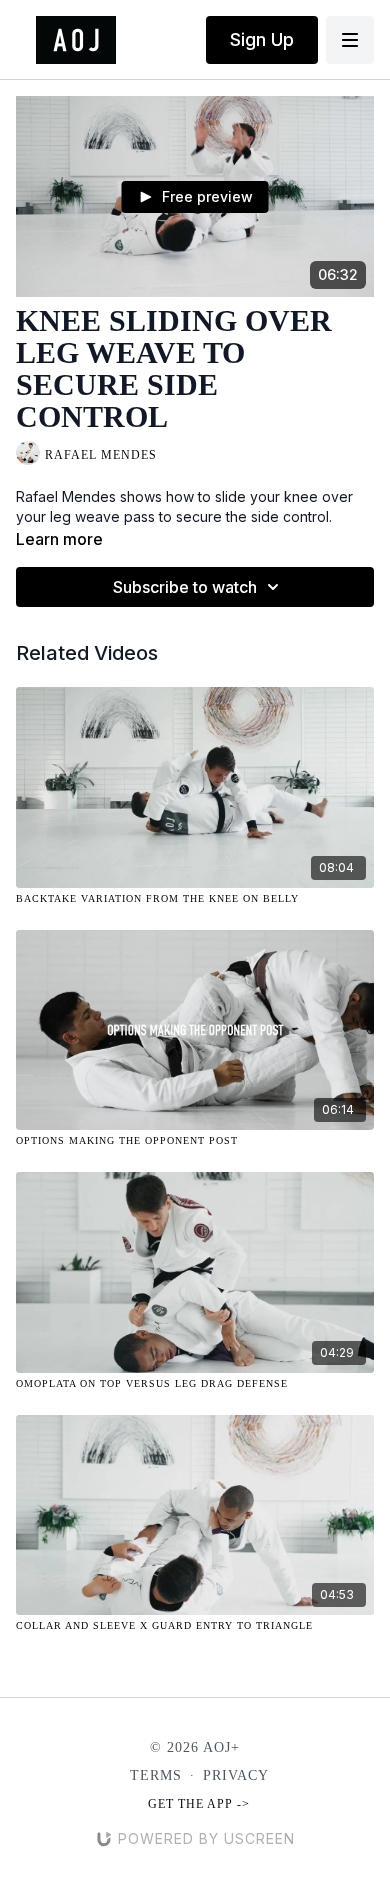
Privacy (236, 1775)
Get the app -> (199, 1804)
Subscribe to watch (185, 587)
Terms (156, 1775)
